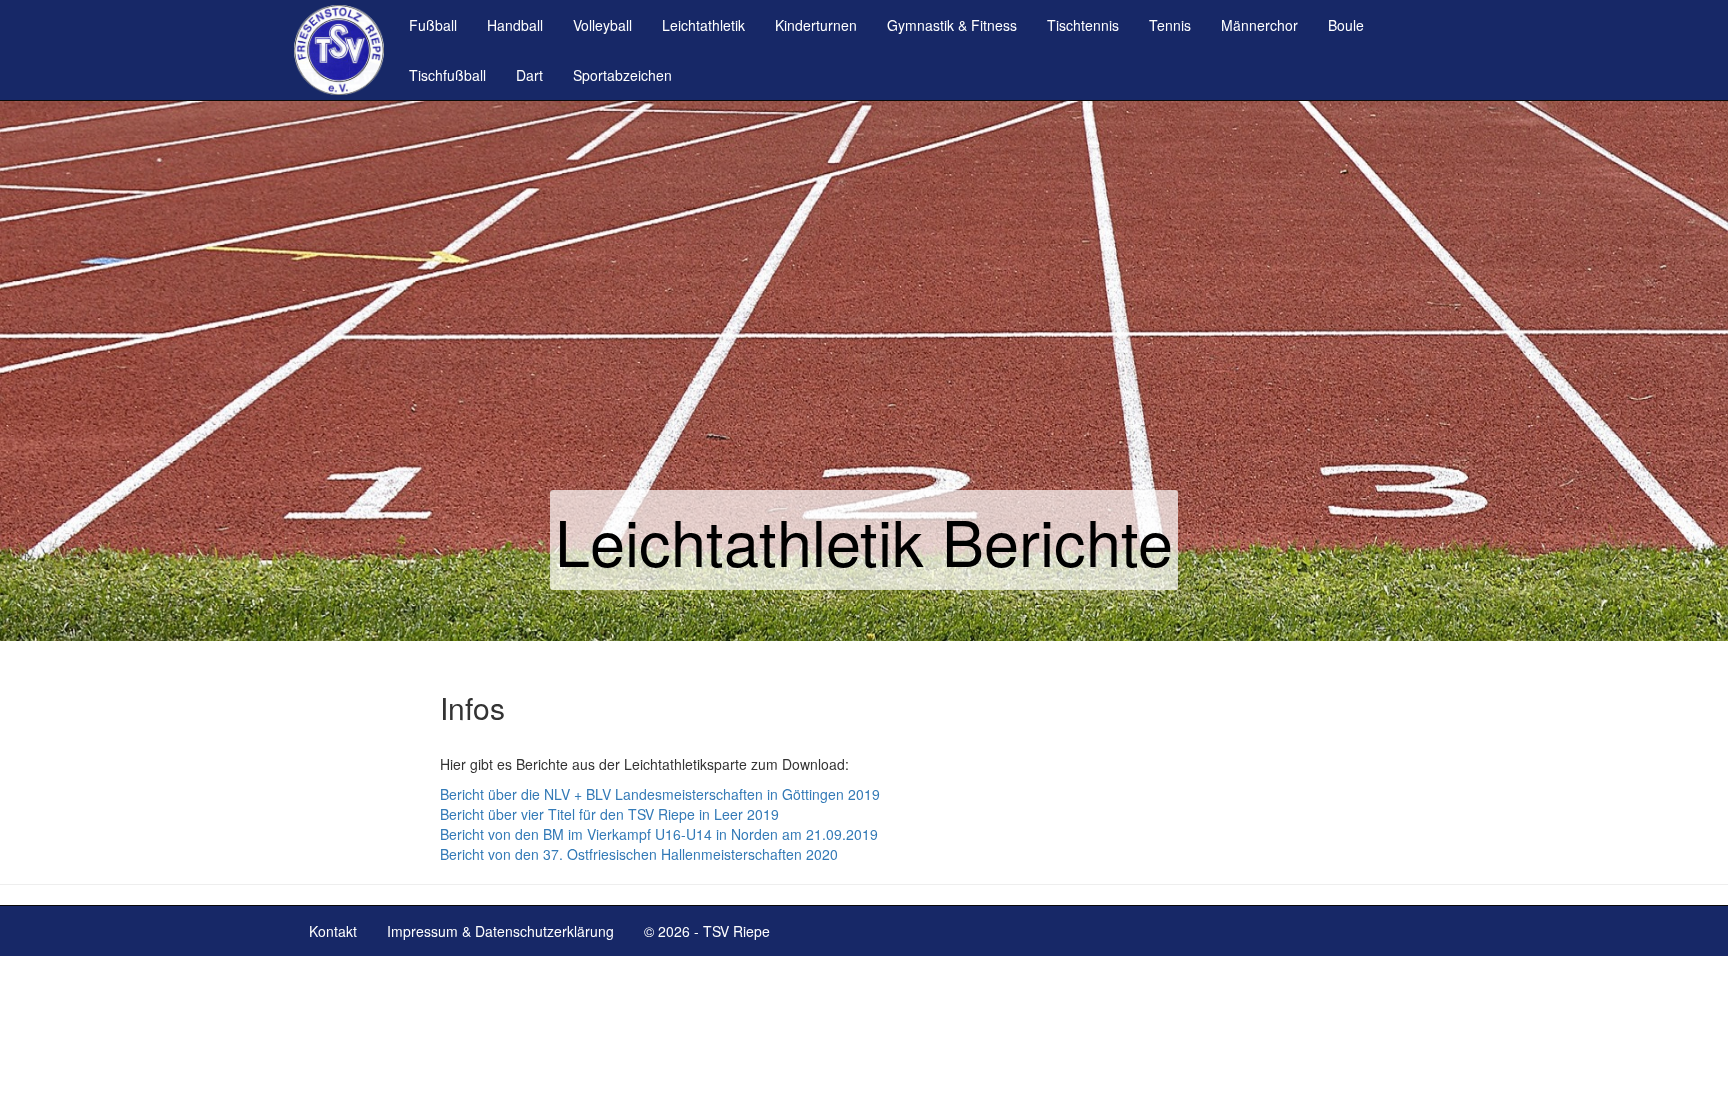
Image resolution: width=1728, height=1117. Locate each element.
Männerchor (1259, 25)
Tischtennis (1083, 25)
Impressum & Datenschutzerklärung (500, 931)
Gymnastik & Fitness (952, 25)
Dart (529, 75)
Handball (515, 25)
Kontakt (333, 931)
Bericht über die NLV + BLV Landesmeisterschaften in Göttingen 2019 (660, 794)
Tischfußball (447, 75)
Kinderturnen (816, 25)
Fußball (433, 25)
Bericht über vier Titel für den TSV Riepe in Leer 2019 (609, 814)
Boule (1346, 25)
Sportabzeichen (622, 75)
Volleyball (602, 25)
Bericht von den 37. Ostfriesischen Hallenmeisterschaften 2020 (639, 854)
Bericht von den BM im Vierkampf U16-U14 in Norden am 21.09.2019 (659, 834)
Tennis (1170, 25)
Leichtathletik (703, 25)
